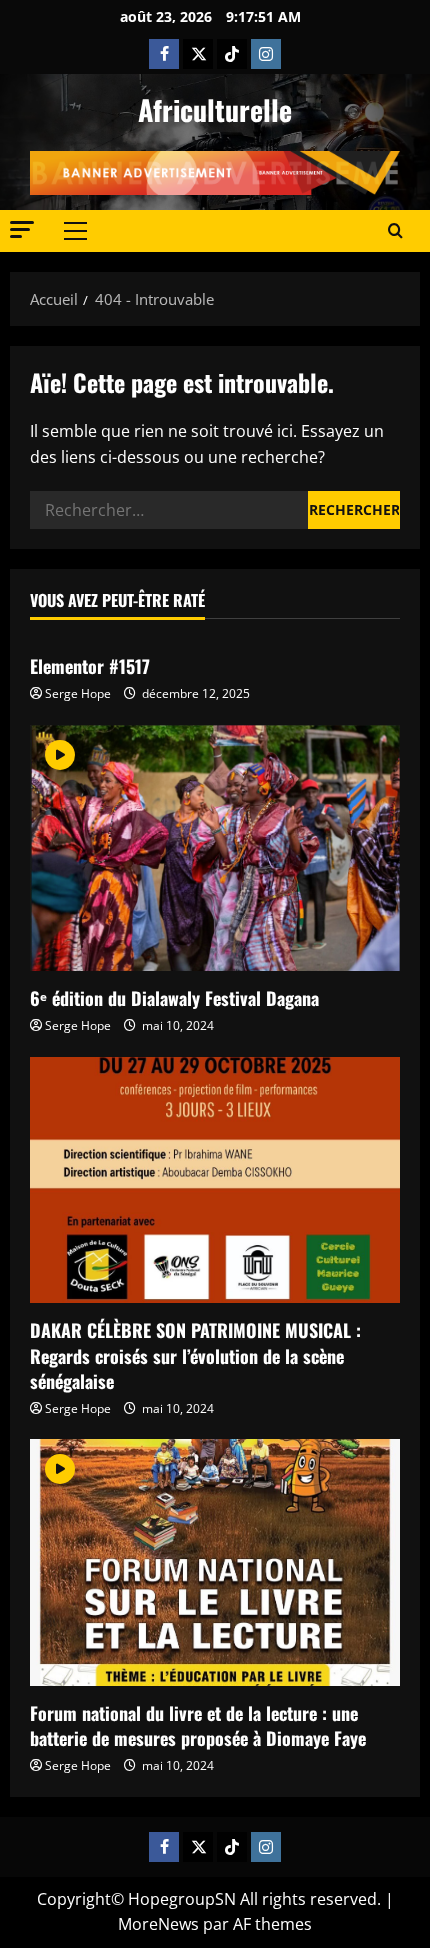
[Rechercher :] (169, 510)
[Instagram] (266, 54)
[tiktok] (232, 54)
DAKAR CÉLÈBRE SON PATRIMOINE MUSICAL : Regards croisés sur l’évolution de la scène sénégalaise (195, 1355)
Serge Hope (78, 693)
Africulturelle (215, 109)
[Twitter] (198, 54)
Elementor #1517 (90, 666)
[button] (22, 229)
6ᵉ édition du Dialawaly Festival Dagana (174, 998)
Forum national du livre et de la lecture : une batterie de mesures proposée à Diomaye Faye (198, 1725)
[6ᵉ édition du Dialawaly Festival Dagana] (215, 848)
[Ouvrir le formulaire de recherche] (395, 231)
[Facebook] (164, 54)
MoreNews (158, 1924)
